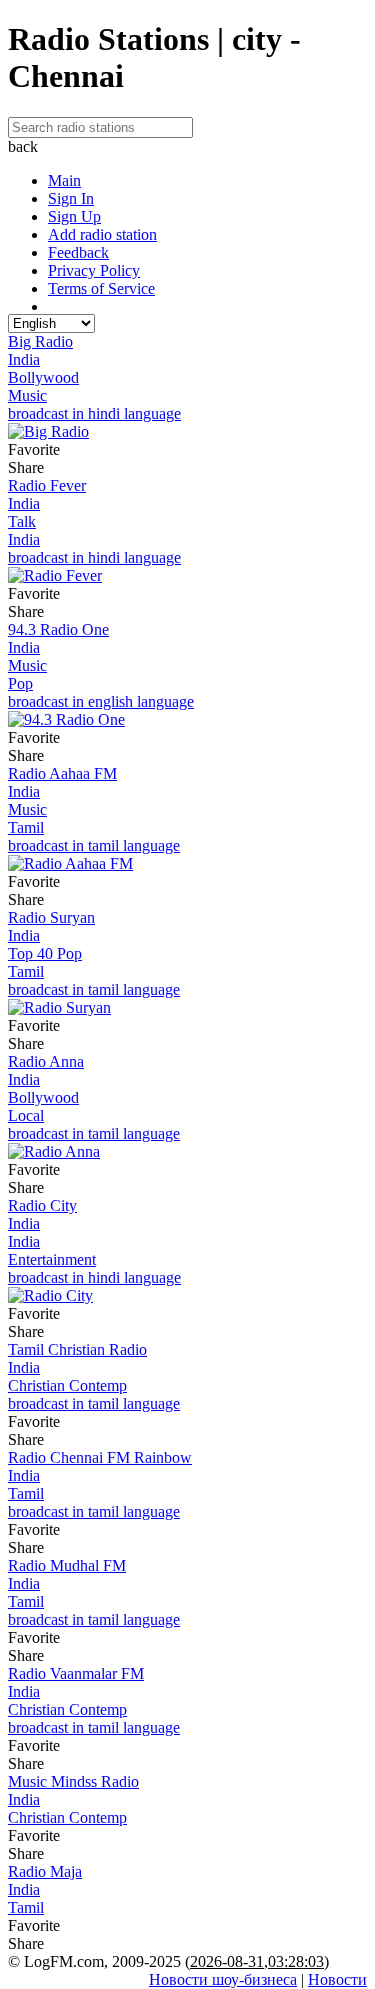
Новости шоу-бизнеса (223, 1979)
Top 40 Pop (45, 953)
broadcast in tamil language (94, 845)
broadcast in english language (101, 701)
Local (26, 1115)
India (24, 359)
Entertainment (52, 1259)
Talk (22, 521)
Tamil (26, 827)
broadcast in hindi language (94, 413)
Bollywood (43, 377)
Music (27, 395)
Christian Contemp (67, 1385)
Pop (20, 683)
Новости (337, 1979)
